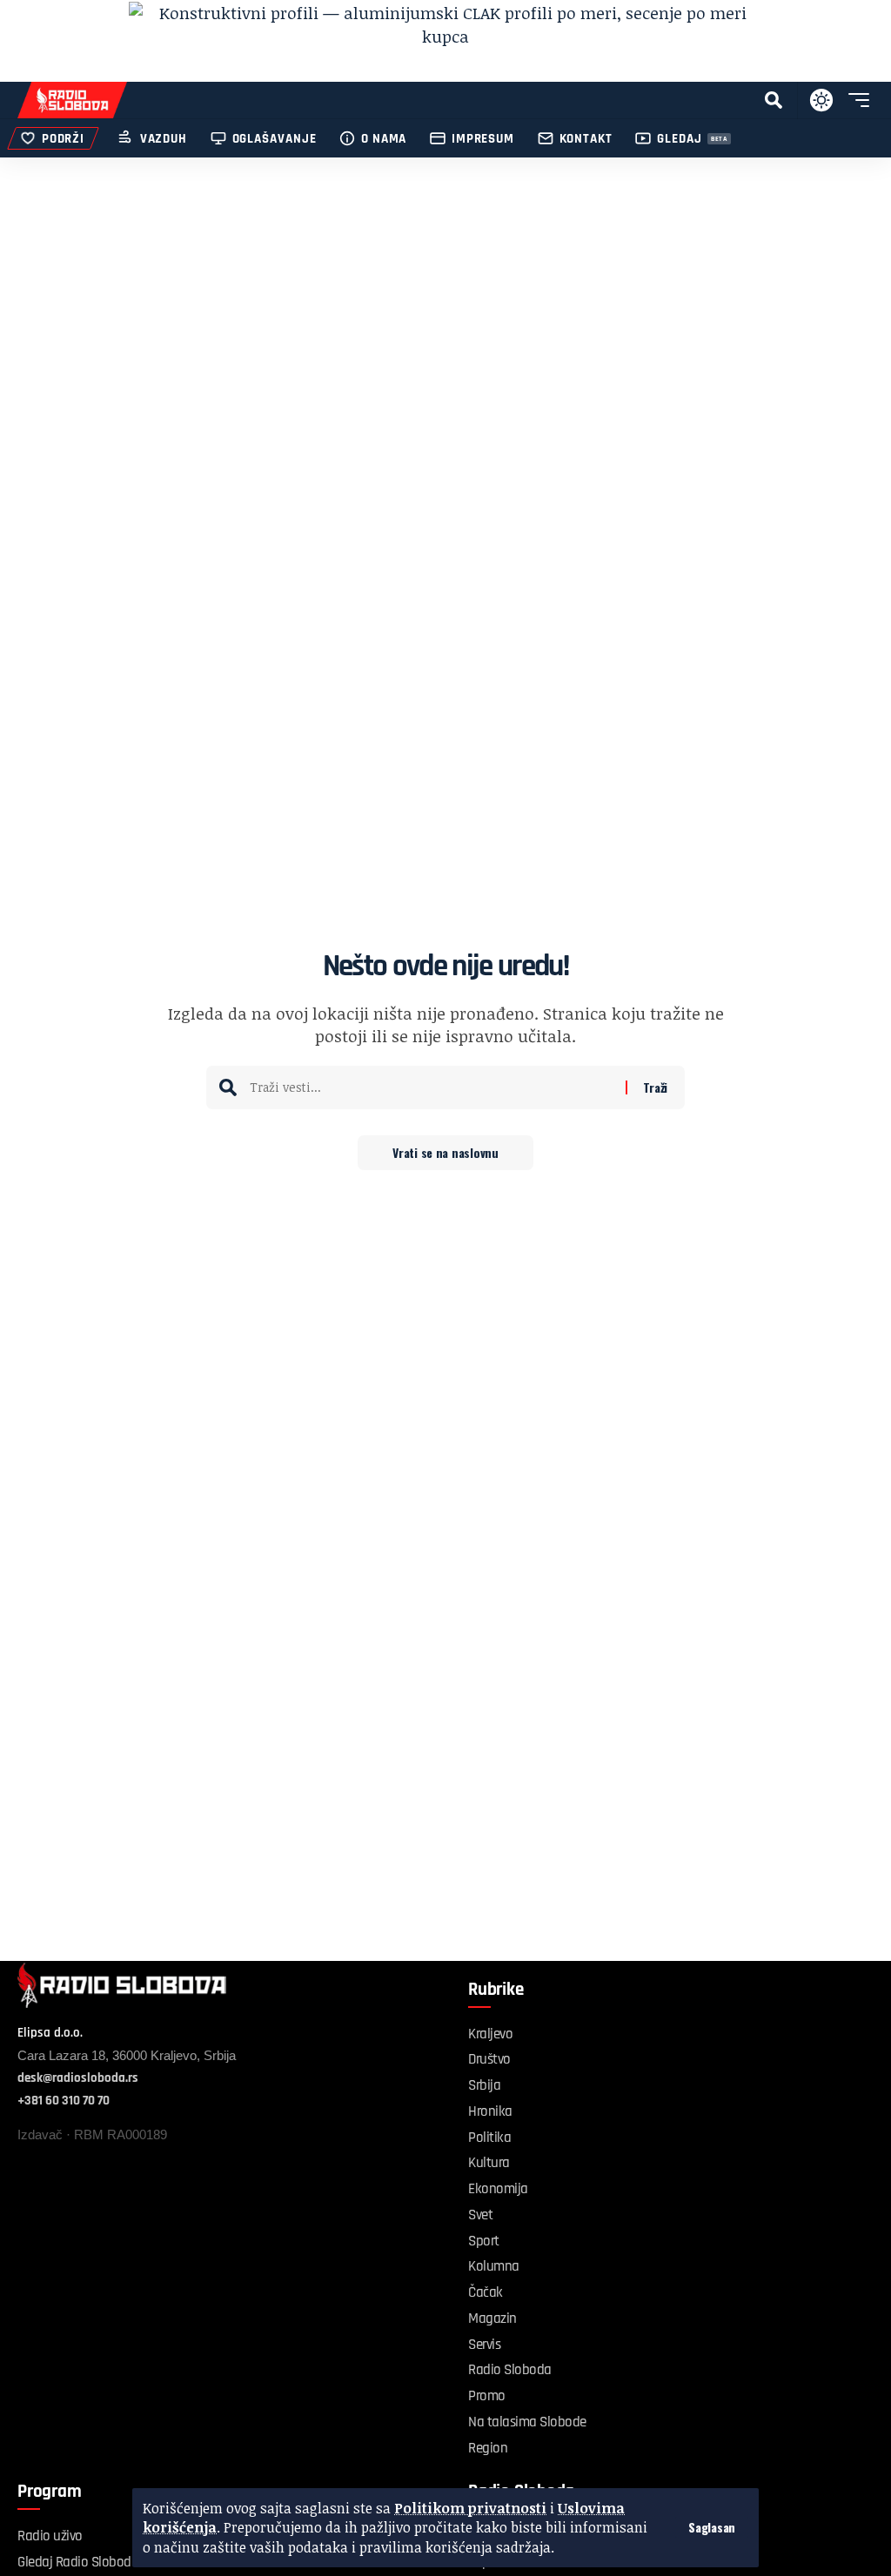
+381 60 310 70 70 (64, 2101)
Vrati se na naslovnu (445, 1152)
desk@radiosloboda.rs (78, 2078)
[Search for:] (431, 1087)
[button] (712, 2527)
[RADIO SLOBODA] (72, 100)
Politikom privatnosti (470, 2508)
